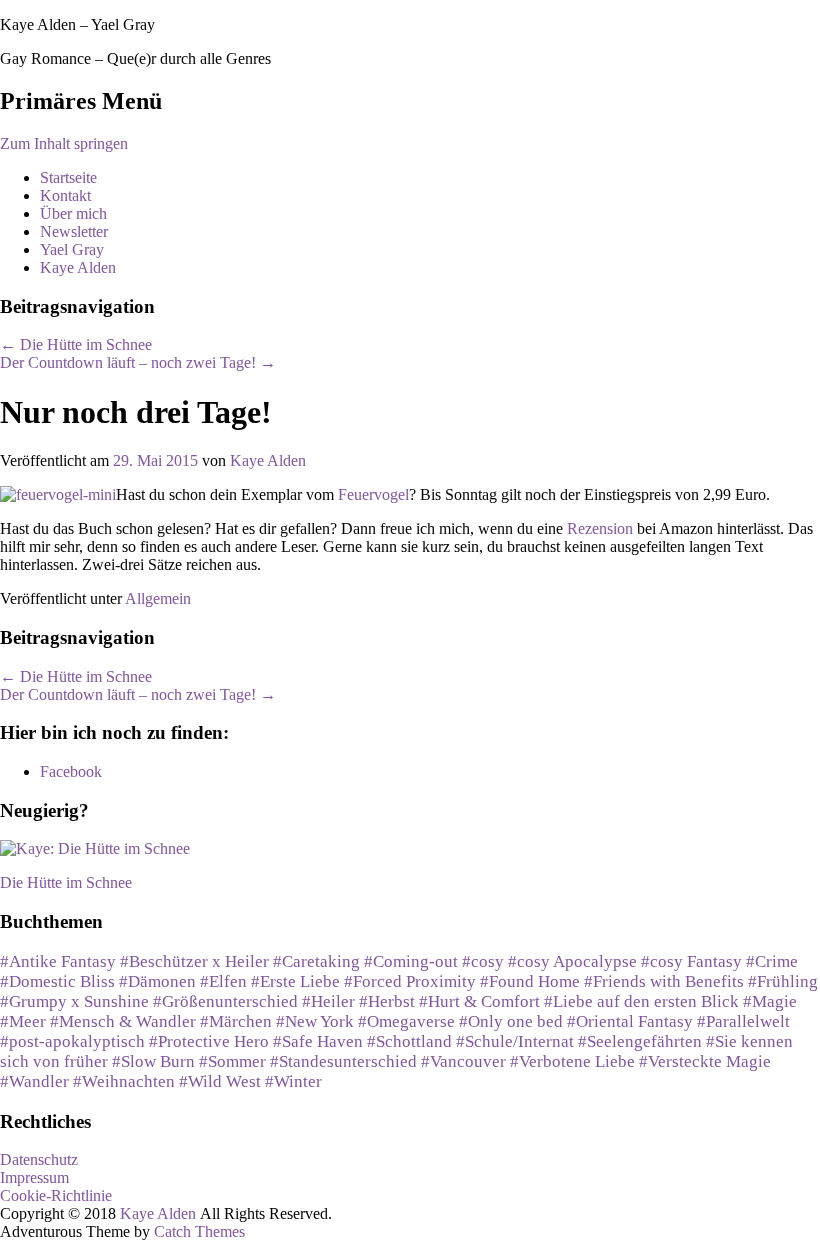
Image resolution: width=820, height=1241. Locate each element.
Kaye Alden (78, 267)
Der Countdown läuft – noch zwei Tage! (138, 362)
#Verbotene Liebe (572, 1061)
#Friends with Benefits (664, 981)
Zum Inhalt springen (64, 143)
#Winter (293, 1081)
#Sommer (232, 1061)
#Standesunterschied (343, 1061)
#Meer (23, 1021)
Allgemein (158, 598)
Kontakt (65, 195)
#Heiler (328, 1001)
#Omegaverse (406, 1021)
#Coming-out (411, 961)
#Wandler (34, 1081)
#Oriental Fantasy (630, 1021)
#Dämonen (157, 981)
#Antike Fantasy (58, 961)
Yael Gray (72, 249)
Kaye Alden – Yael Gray (77, 24)
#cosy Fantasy (691, 961)
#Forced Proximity (410, 981)
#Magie (770, 1001)
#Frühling (783, 981)
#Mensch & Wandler (123, 1021)
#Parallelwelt (743, 1021)
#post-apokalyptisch (72, 1041)
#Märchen (236, 1021)
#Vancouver (463, 1061)
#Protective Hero (209, 1041)
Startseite (68, 177)
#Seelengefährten (640, 1041)
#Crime (772, 961)
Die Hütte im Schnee (76, 344)
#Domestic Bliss (57, 981)
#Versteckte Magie (705, 1061)
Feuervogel (373, 494)
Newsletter (74, 231)
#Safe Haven (318, 1041)
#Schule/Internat (515, 1041)
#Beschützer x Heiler (194, 961)
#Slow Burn (153, 1061)
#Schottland (409, 1041)
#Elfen (223, 981)
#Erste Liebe (295, 981)
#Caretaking (316, 961)
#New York (315, 1021)
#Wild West (220, 1081)
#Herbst (387, 1001)
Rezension (602, 528)
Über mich (73, 213)
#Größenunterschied (225, 1001)
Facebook (71, 771)
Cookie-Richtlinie (56, 1195)
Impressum (34, 1177)
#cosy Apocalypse (572, 961)
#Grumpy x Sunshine (74, 1001)
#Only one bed (511, 1021)
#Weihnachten (124, 1081)
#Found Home (530, 981)
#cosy (483, 961)
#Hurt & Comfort (479, 1001)
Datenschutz (39, 1159)
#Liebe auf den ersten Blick (641, 1001)
